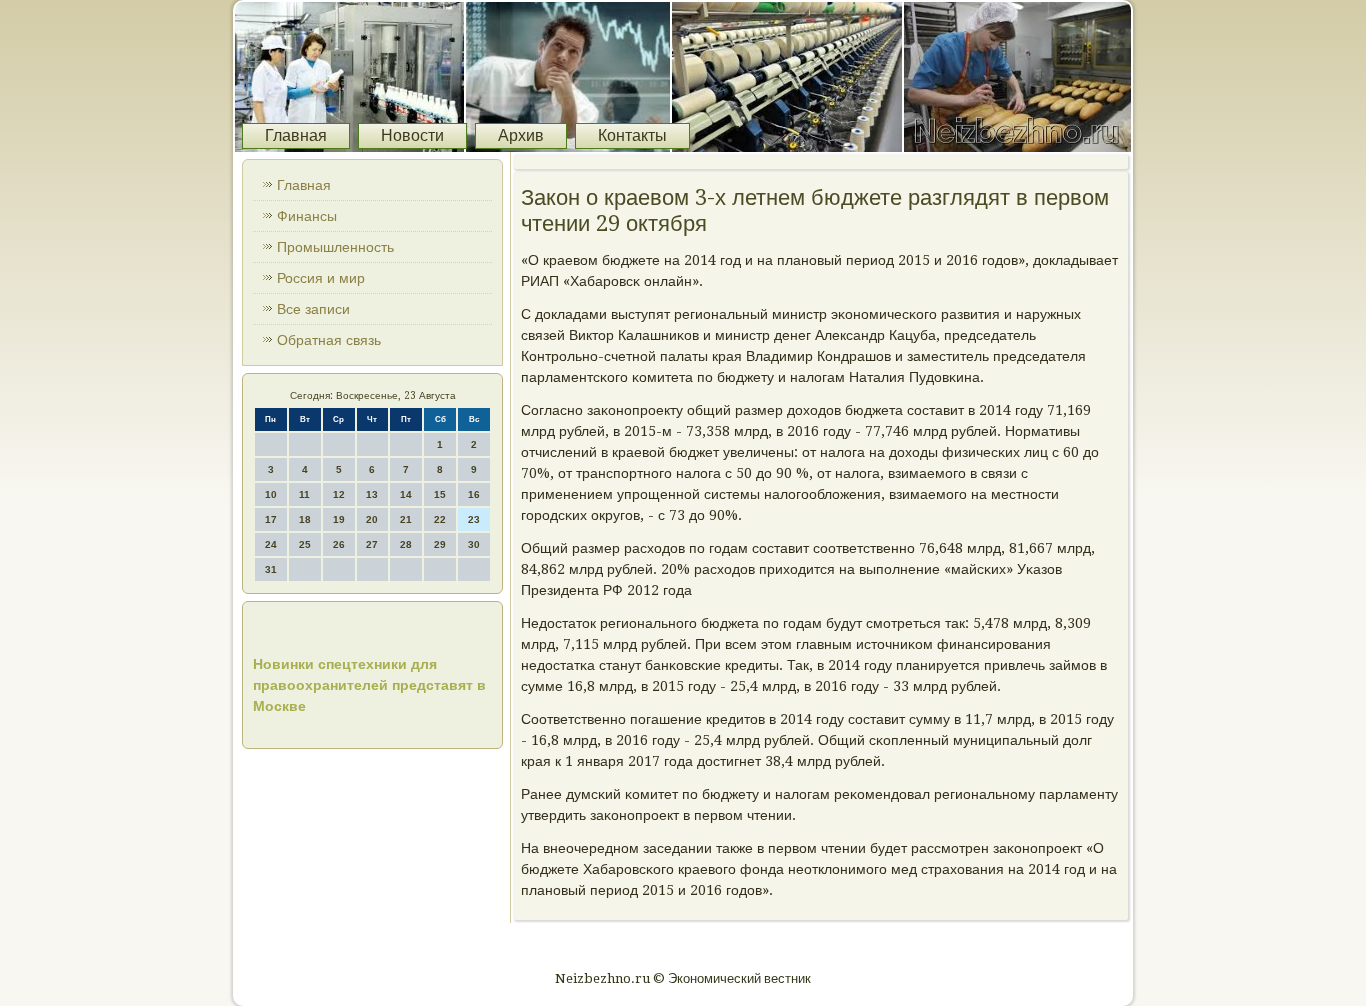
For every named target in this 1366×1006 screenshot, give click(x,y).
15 (440, 494)
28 (406, 544)
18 (305, 519)
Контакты (632, 135)
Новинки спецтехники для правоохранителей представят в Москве (369, 685)
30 (474, 544)
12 (339, 494)
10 (271, 494)
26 (339, 544)
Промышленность (335, 247)
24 (271, 544)
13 (372, 494)
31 (271, 569)
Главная (296, 135)
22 (440, 519)
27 (372, 544)
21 (406, 519)
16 (474, 494)
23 (474, 519)
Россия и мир (321, 278)
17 (271, 519)
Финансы (307, 216)
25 (305, 544)
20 (372, 519)
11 (304, 494)
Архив (521, 135)
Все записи (313, 309)
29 (440, 544)
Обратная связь (329, 340)
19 (339, 519)
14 (406, 494)
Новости (412, 135)
